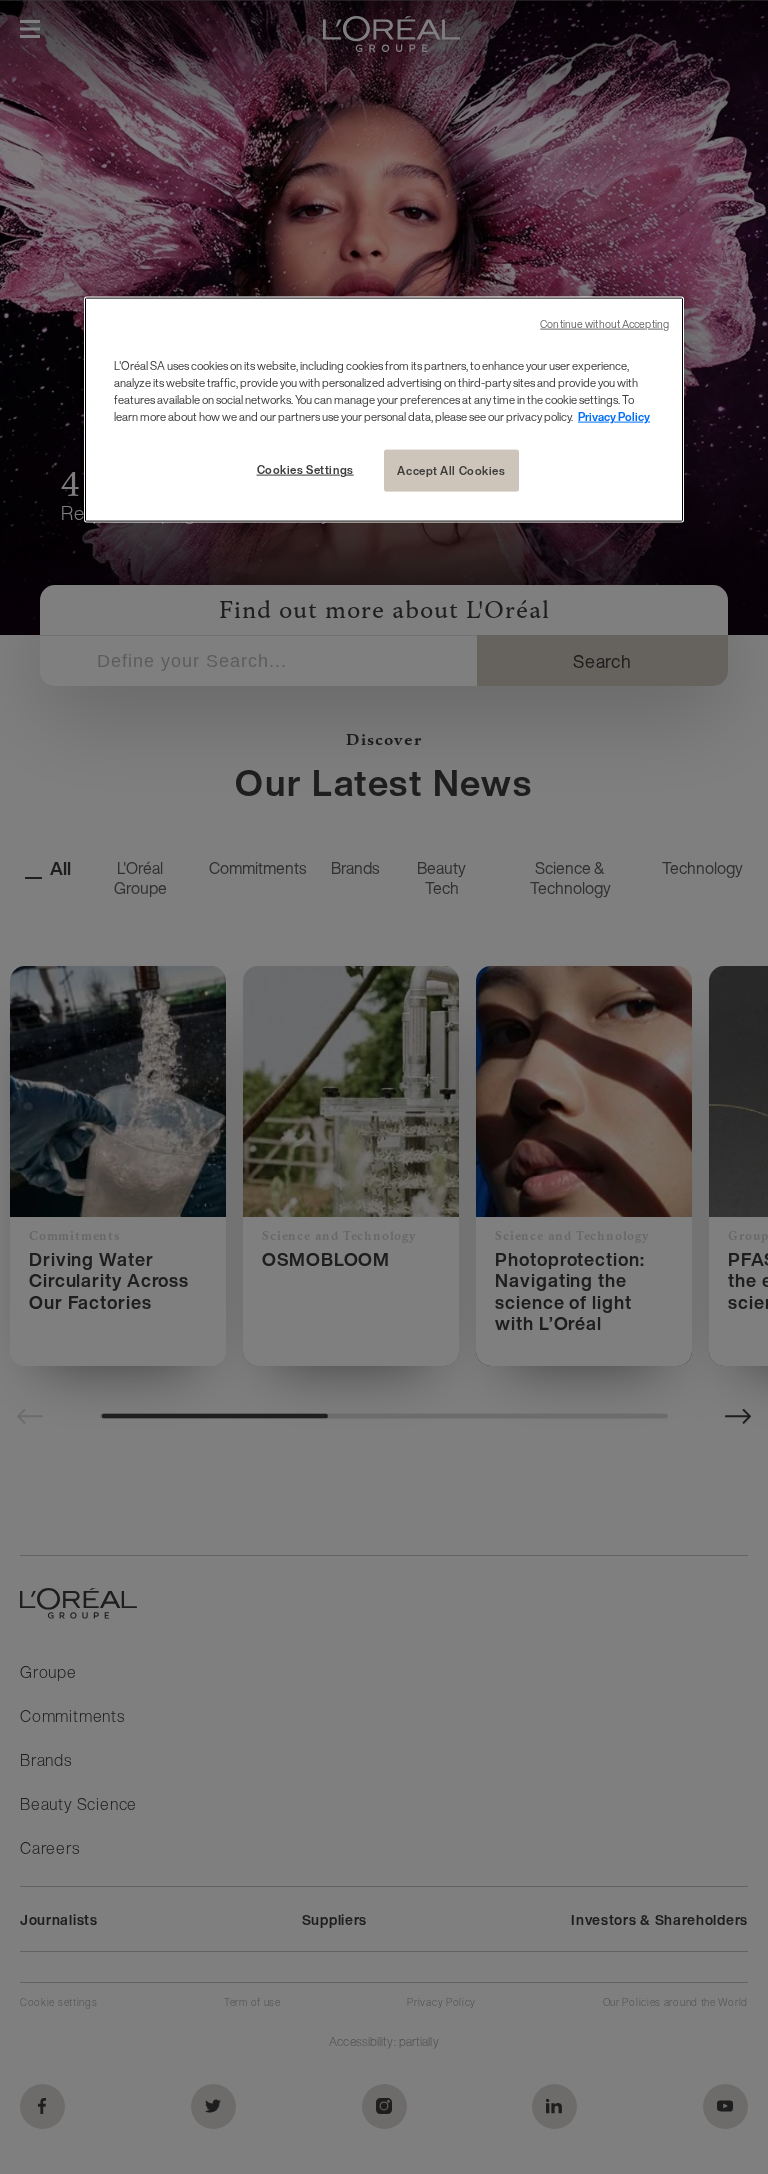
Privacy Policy (614, 416)
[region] (384, 410)
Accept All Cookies (451, 470)
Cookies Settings (305, 469)
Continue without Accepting (604, 324)
